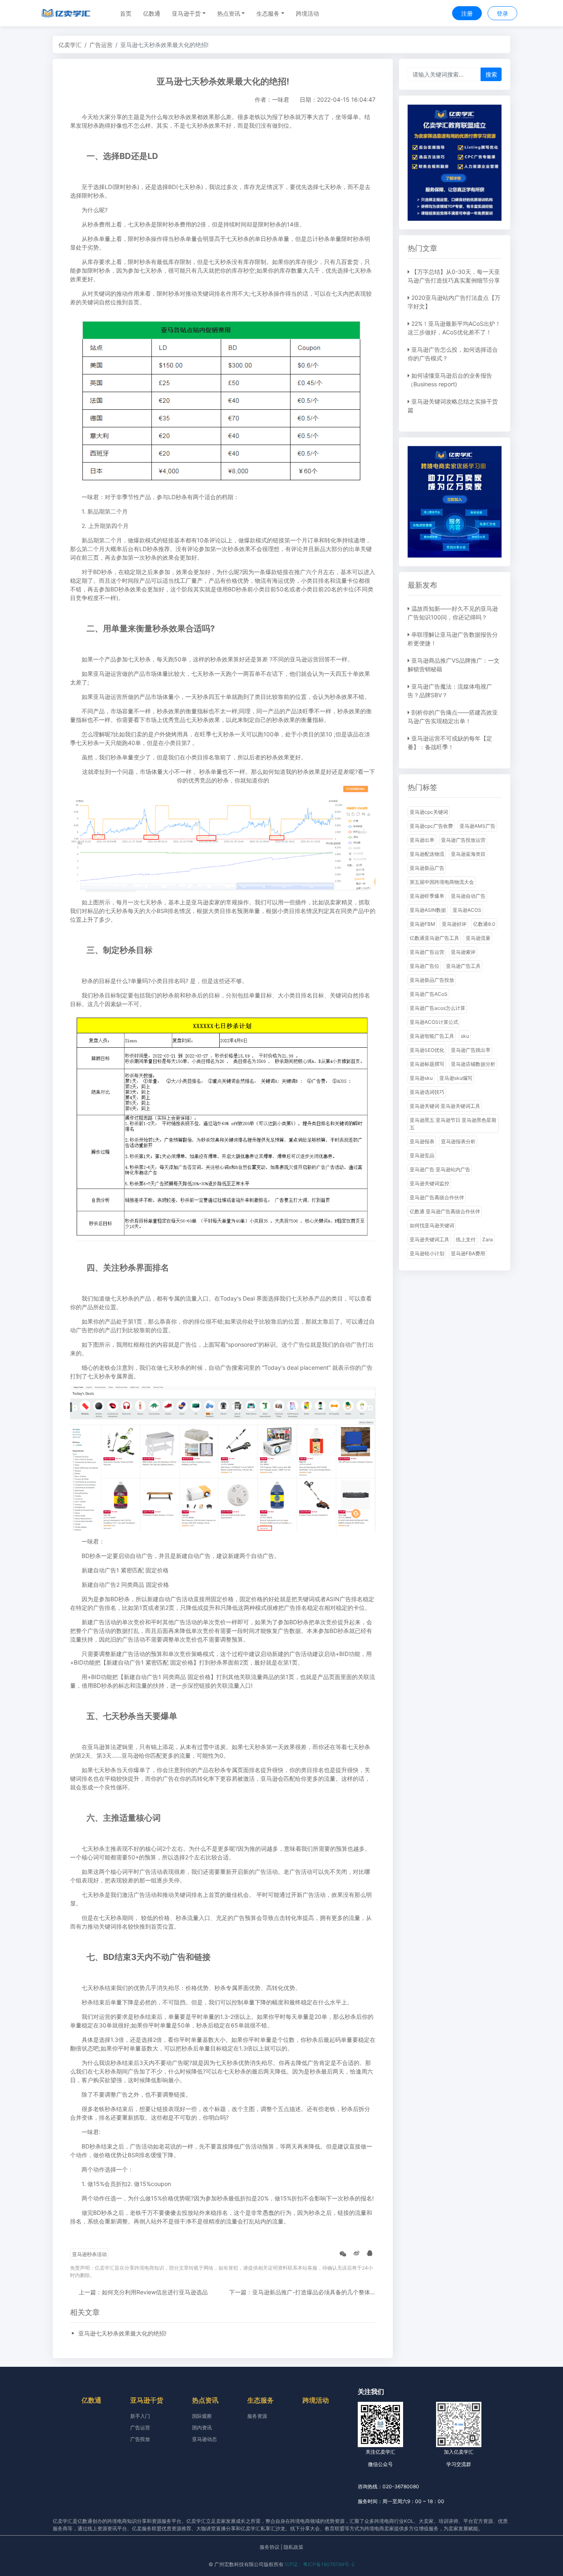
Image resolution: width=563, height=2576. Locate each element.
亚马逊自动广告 (468, 896)
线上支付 (466, 1239)
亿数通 (152, 13)
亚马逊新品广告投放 (432, 980)
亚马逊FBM (422, 924)
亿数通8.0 (484, 924)
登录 (502, 13)
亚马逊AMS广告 (477, 826)
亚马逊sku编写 (456, 1078)
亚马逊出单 (422, 840)
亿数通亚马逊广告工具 (434, 938)
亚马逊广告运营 (427, 952)
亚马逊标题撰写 (427, 1064)
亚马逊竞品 (422, 1155)
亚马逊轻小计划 (427, 1253)
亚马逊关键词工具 (429, 1239)
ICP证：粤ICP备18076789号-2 (320, 2564)
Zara (488, 1239)
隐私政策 (293, 2547)
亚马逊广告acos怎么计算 (437, 1008)
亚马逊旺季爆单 (427, 896)
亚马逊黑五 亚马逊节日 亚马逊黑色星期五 (453, 1124)
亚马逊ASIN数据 (428, 910)
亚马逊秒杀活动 (89, 2254)
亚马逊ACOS (467, 910)
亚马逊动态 (204, 2439)
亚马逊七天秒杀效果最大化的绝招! (122, 2333)
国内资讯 (202, 2428)
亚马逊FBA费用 (468, 1253)
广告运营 (101, 45)
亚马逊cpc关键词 (429, 812)
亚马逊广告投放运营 (463, 840)
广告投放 (140, 2439)
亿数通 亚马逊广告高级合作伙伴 (445, 1211)
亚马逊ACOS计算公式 (434, 1022)
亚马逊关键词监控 (429, 1183)
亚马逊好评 (454, 924)
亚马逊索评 (463, 952)
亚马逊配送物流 (427, 854)
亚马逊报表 (422, 1141)
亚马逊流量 (478, 938)
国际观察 (202, 2416)
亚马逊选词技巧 (427, 1092)
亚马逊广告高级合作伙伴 (437, 1197)
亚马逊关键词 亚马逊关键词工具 (445, 1106)
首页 (126, 13)
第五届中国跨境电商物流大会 (442, 882)
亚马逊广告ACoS (429, 994)
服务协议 (270, 2547)
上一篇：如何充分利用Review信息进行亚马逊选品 (143, 2292)
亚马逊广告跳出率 (471, 1050)
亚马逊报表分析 (458, 1141)
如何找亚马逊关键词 (432, 1225)
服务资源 (257, 2416)
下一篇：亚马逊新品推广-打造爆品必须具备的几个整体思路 (305, 2292)
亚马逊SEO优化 (427, 1050)
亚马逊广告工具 (463, 966)
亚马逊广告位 (425, 966)
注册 (467, 13)
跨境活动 (307, 13)
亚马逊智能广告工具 (432, 1036)
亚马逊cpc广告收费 (431, 826)
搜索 (491, 74)
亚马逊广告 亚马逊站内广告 (440, 1169)
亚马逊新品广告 (427, 868)
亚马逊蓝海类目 (468, 854)
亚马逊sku (421, 1078)
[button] (189, 13)
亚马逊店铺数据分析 (473, 1064)
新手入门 (140, 2416)
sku (465, 1036)
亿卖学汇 (70, 45)
